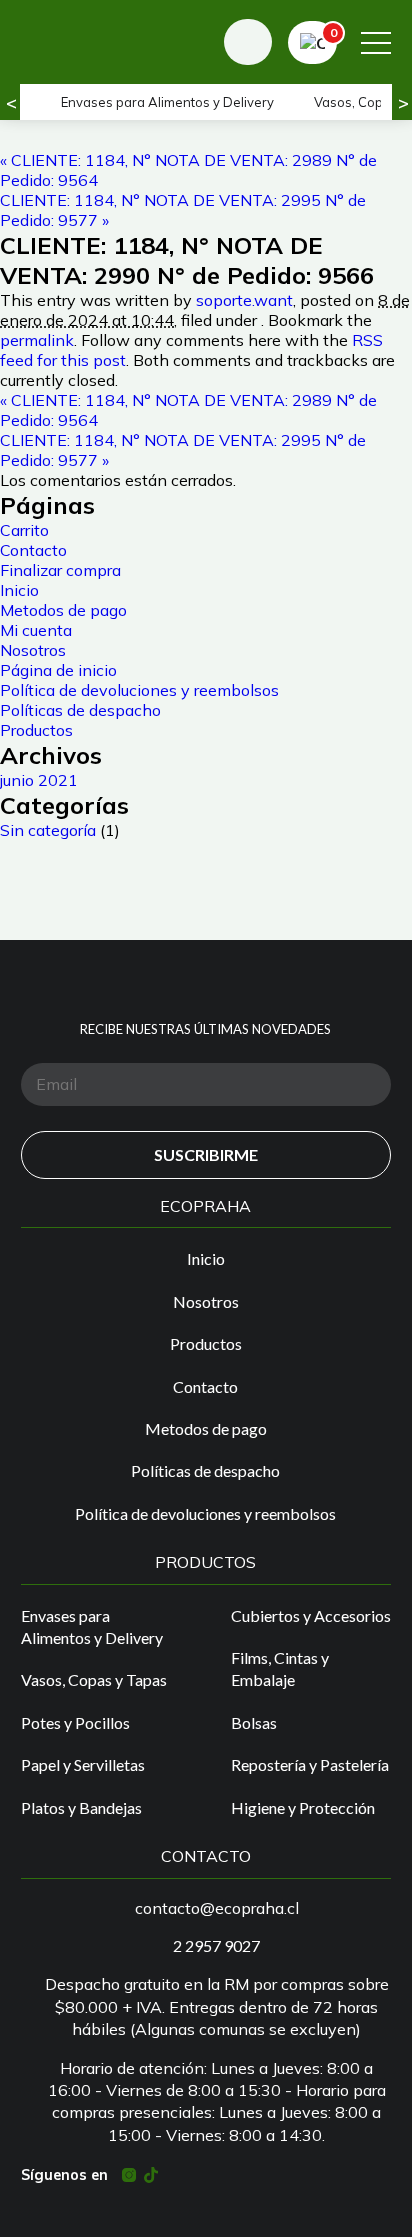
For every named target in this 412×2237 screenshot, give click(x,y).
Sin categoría (48, 830)
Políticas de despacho (80, 710)
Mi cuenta (36, 630)
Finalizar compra (60, 570)
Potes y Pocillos (75, 1722)
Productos (36, 730)
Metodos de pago (63, 610)
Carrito (24, 530)
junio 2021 (39, 780)
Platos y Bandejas (81, 1807)
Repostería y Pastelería (310, 1764)
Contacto (33, 550)
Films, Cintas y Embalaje (280, 1668)
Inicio (19, 590)
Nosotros (33, 650)
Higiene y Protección (303, 1807)
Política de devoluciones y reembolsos (139, 690)
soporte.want (244, 300)
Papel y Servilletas (83, 1764)
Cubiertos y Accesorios (311, 1615)
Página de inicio (58, 670)
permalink (37, 340)
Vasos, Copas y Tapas (94, 1679)
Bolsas (254, 1722)
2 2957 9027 (216, 1945)
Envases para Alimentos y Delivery (167, 102)
